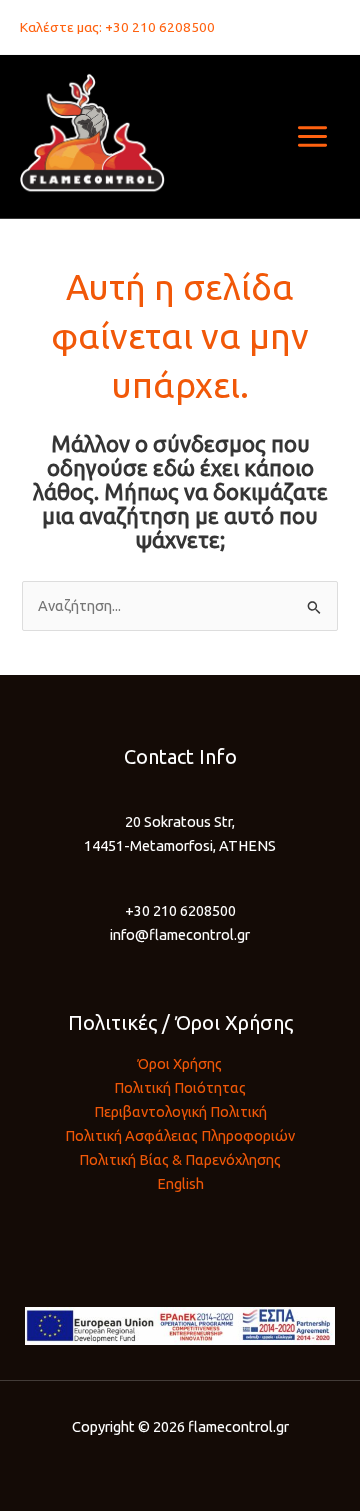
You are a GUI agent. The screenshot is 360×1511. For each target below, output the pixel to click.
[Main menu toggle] (312, 136)
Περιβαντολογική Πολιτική (180, 1111)
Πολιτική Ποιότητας (180, 1087)
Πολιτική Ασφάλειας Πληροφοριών (180, 1135)
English (180, 1183)
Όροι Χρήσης (180, 1063)
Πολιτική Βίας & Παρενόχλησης (180, 1159)
